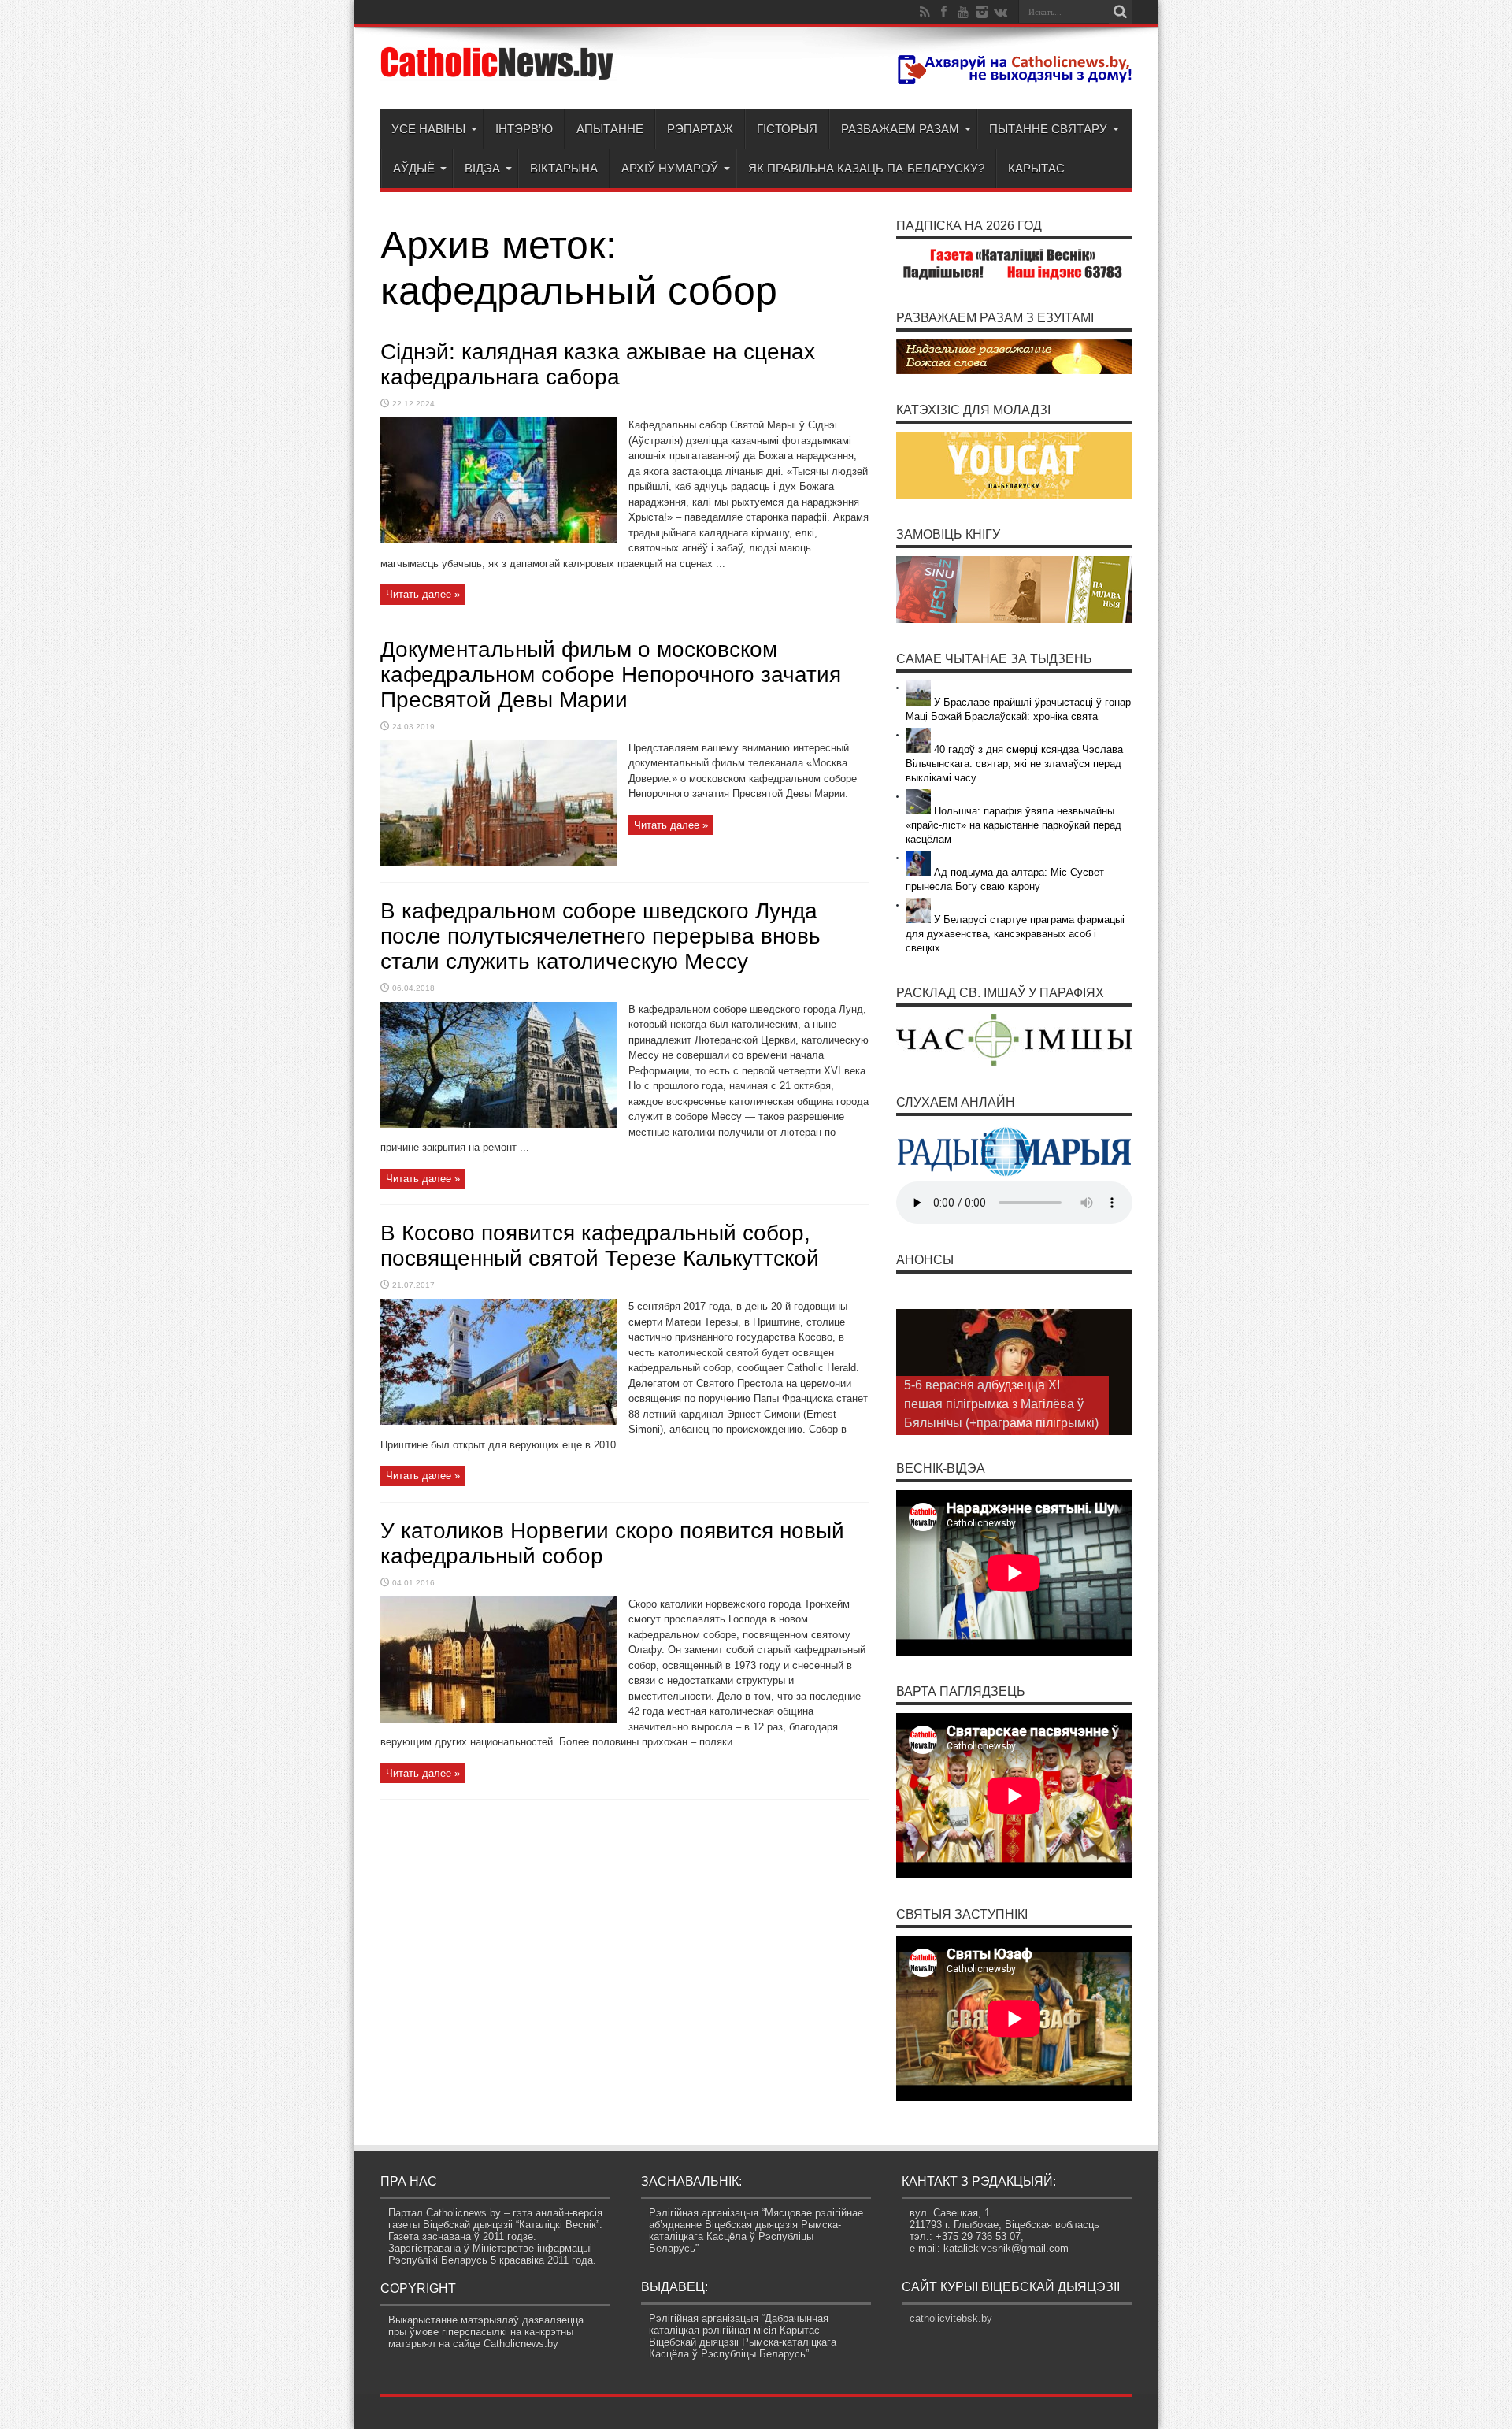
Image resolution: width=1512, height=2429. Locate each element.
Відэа (482, 168)
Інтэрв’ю (524, 129)
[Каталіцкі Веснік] (498, 70)
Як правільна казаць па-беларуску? (866, 168)
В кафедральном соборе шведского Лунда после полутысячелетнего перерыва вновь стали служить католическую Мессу (600, 936)
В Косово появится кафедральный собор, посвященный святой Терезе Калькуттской (600, 1246)
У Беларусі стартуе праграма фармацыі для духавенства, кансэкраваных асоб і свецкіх (1015, 934)
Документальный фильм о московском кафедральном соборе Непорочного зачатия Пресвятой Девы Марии (611, 675)
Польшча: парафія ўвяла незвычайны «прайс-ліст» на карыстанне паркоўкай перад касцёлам (1014, 825)
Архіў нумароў (670, 168)
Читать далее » (423, 594)
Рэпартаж (700, 129)
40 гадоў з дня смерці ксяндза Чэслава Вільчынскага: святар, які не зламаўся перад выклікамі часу (1014, 764)
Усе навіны (428, 129)
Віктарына (564, 168)
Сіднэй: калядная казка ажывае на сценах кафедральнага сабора (598, 364)
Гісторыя (787, 129)
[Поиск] (1121, 12)
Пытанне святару (1048, 129)
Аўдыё (414, 168)
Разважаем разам (900, 129)
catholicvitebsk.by (951, 2318)
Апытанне (610, 129)
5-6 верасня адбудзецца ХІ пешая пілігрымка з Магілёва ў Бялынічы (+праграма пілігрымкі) (1001, 1404)
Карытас (1036, 168)
